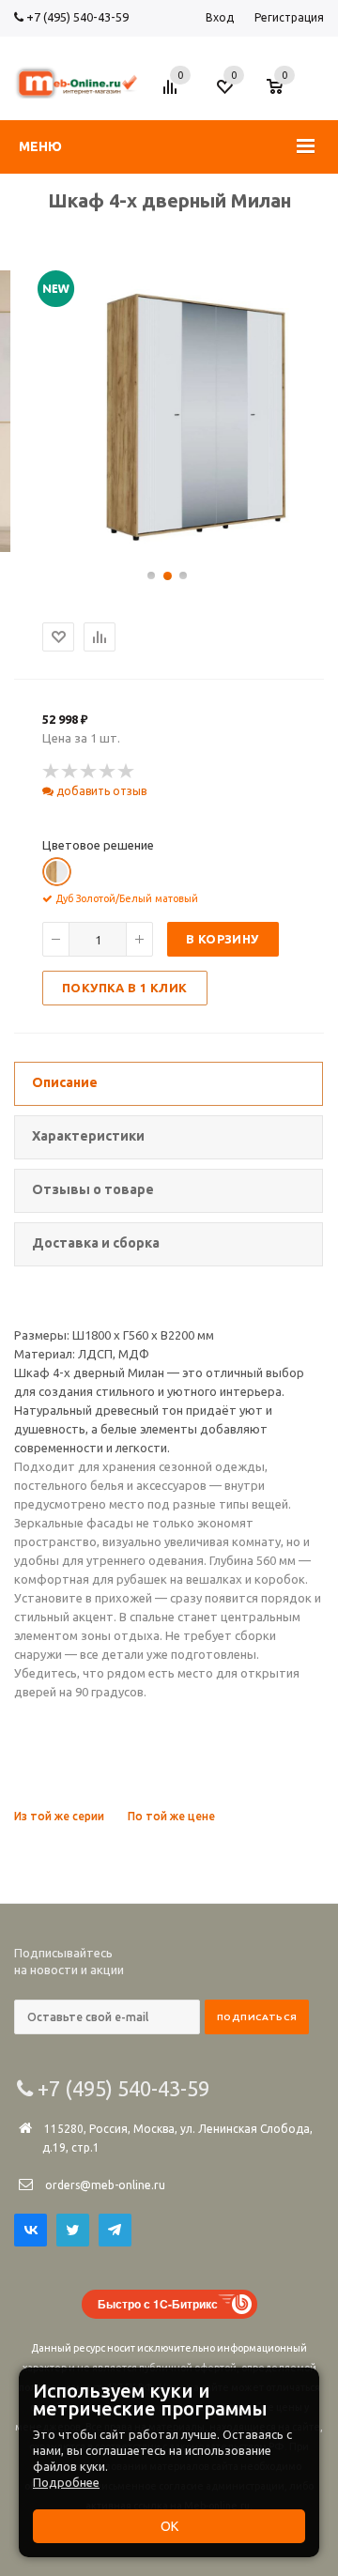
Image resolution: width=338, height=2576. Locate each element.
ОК (169, 2526)
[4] (108, 772)
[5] (127, 772)
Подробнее (66, 2482)
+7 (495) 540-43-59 (76, 17)
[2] (70, 772)
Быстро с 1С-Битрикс (158, 2304)
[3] (89, 772)
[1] (52, 772)
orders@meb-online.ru (105, 2185)
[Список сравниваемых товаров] (173, 94)
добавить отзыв (100, 791)
